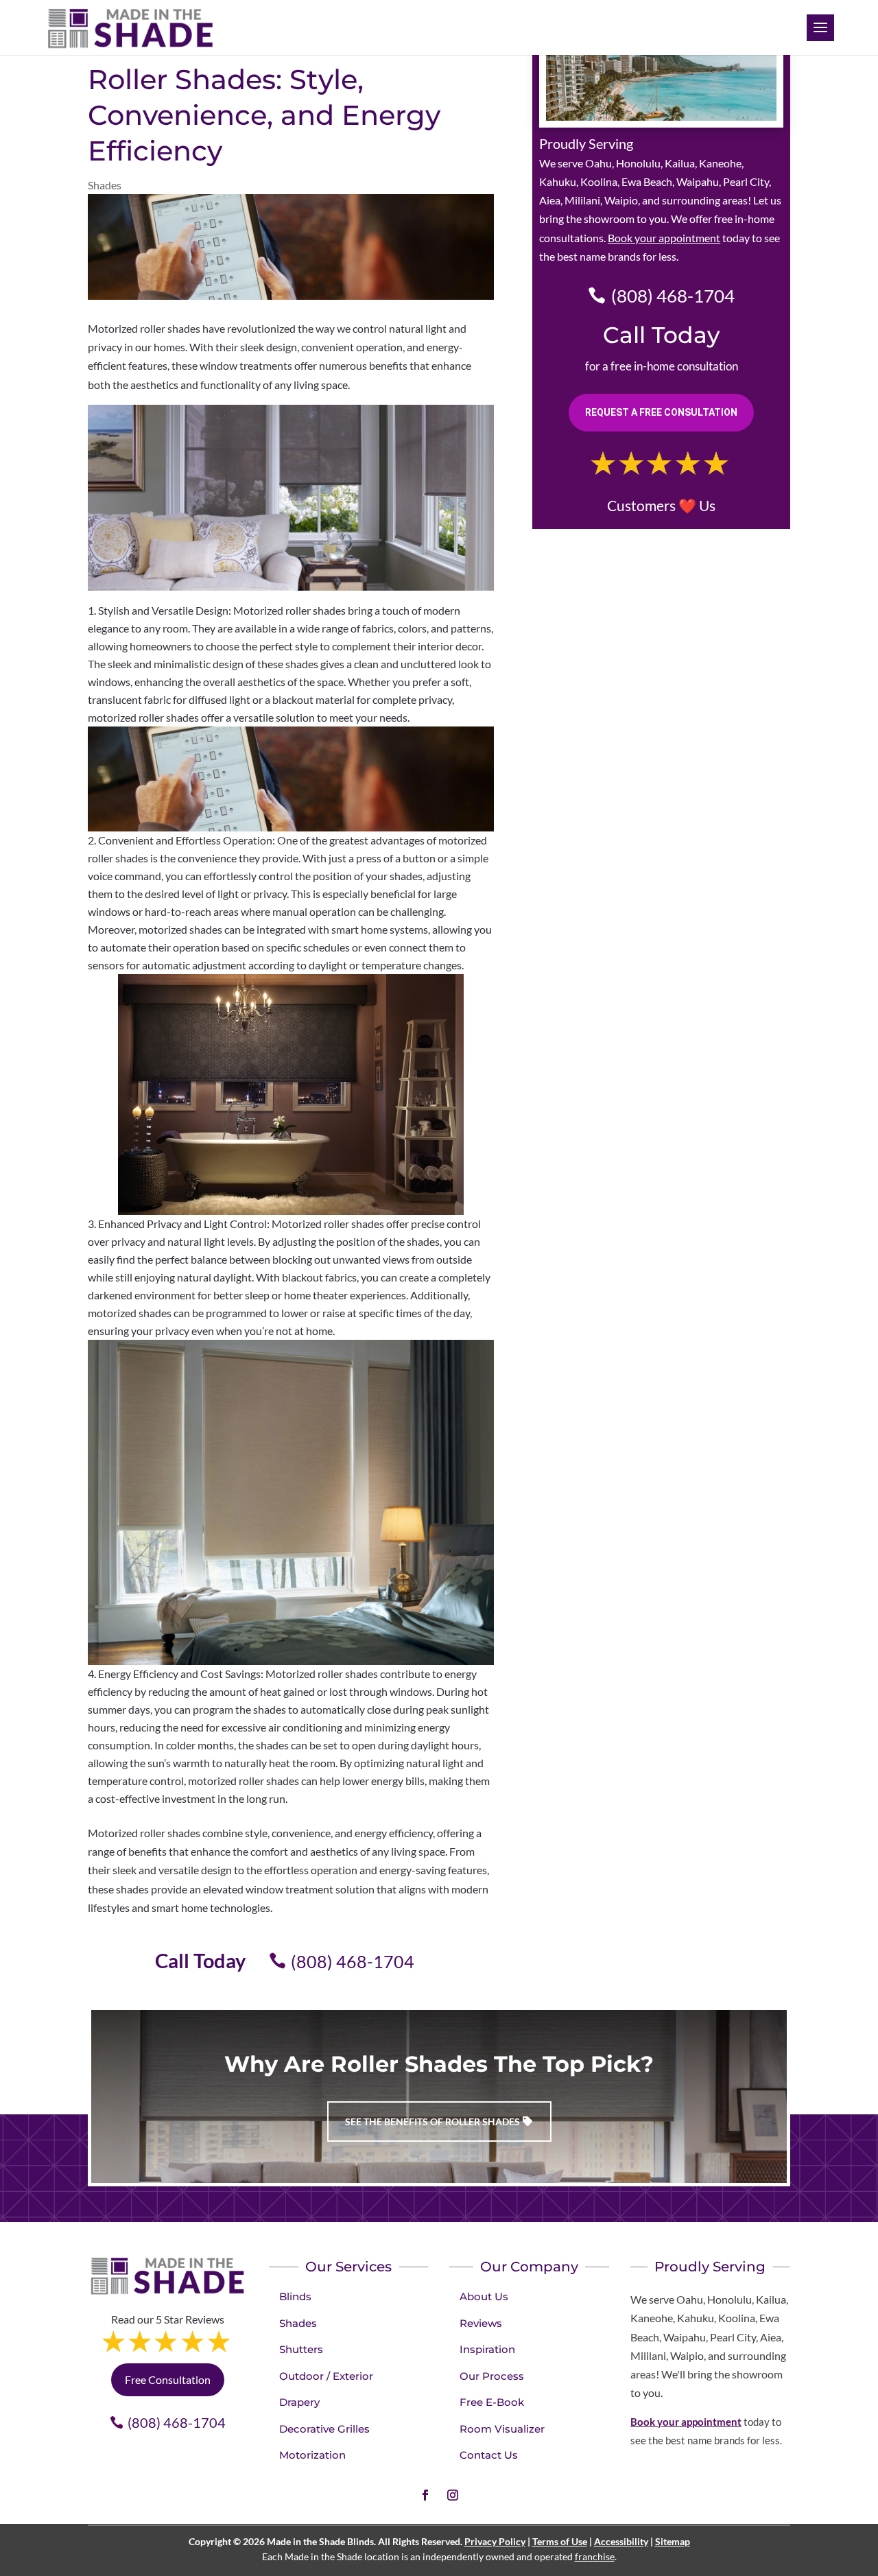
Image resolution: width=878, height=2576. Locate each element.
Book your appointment (664, 238)
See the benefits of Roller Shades (432, 2122)
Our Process (492, 2376)
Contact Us (489, 2455)
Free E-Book (492, 2402)
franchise (595, 2556)
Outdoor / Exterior (326, 2376)
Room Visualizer (502, 2429)
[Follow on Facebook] (425, 2495)
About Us (484, 2296)
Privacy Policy (495, 2541)
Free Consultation (168, 2379)
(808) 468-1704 (353, 1961)
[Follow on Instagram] (453, 2495)
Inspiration (487, 2349)
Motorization (312, 2455)
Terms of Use (560, 2541)
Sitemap (673, 2541)
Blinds (295, 2296)
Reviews (481, 2323)
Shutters (301, 2349)
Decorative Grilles (324, 2429)
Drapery (299, 2402)
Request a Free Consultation (661, 412)
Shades (105, 185)
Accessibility (621, 2541)
